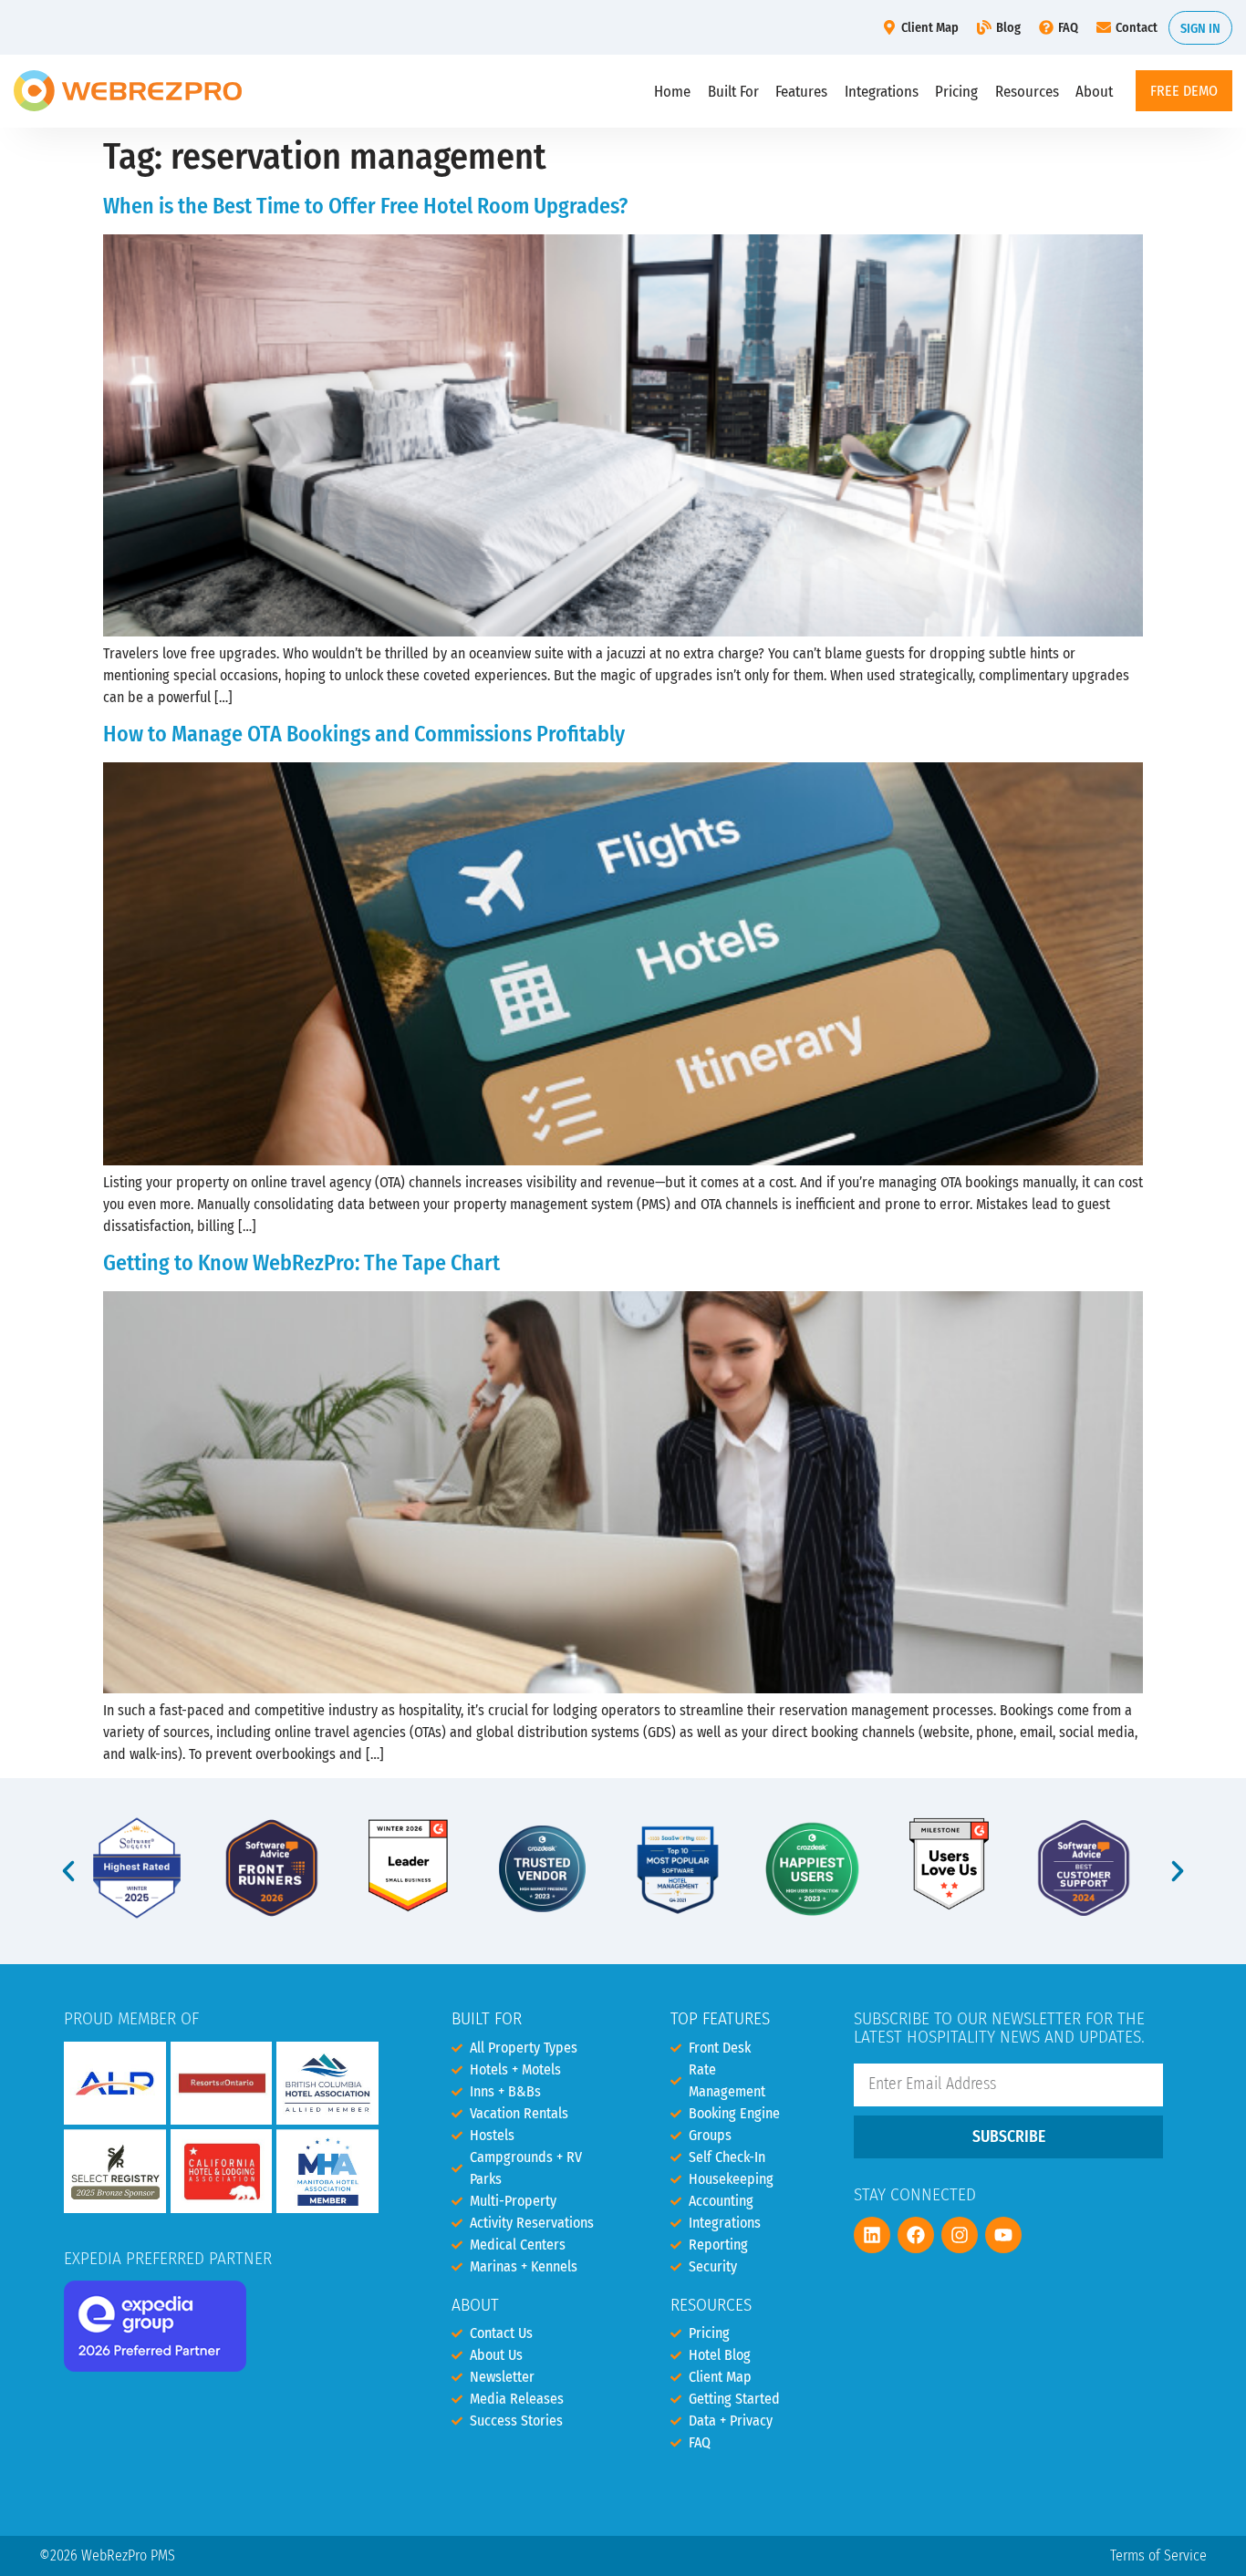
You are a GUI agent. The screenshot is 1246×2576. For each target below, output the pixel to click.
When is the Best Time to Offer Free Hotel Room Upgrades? (365, 206)
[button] (68, 1871)
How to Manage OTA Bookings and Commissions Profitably (364, 734)
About (1094, 91)
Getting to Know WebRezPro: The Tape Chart (301, 1263)
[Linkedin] (872, 2235)
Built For (733, 91)
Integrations (882, 91)
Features (801, 91)
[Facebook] (916, 2235)
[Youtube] (1003, 2235)
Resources (1027, 91)
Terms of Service (1158, 2555)
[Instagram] (960, 2235)
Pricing (956, 91)
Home (672, 91)
